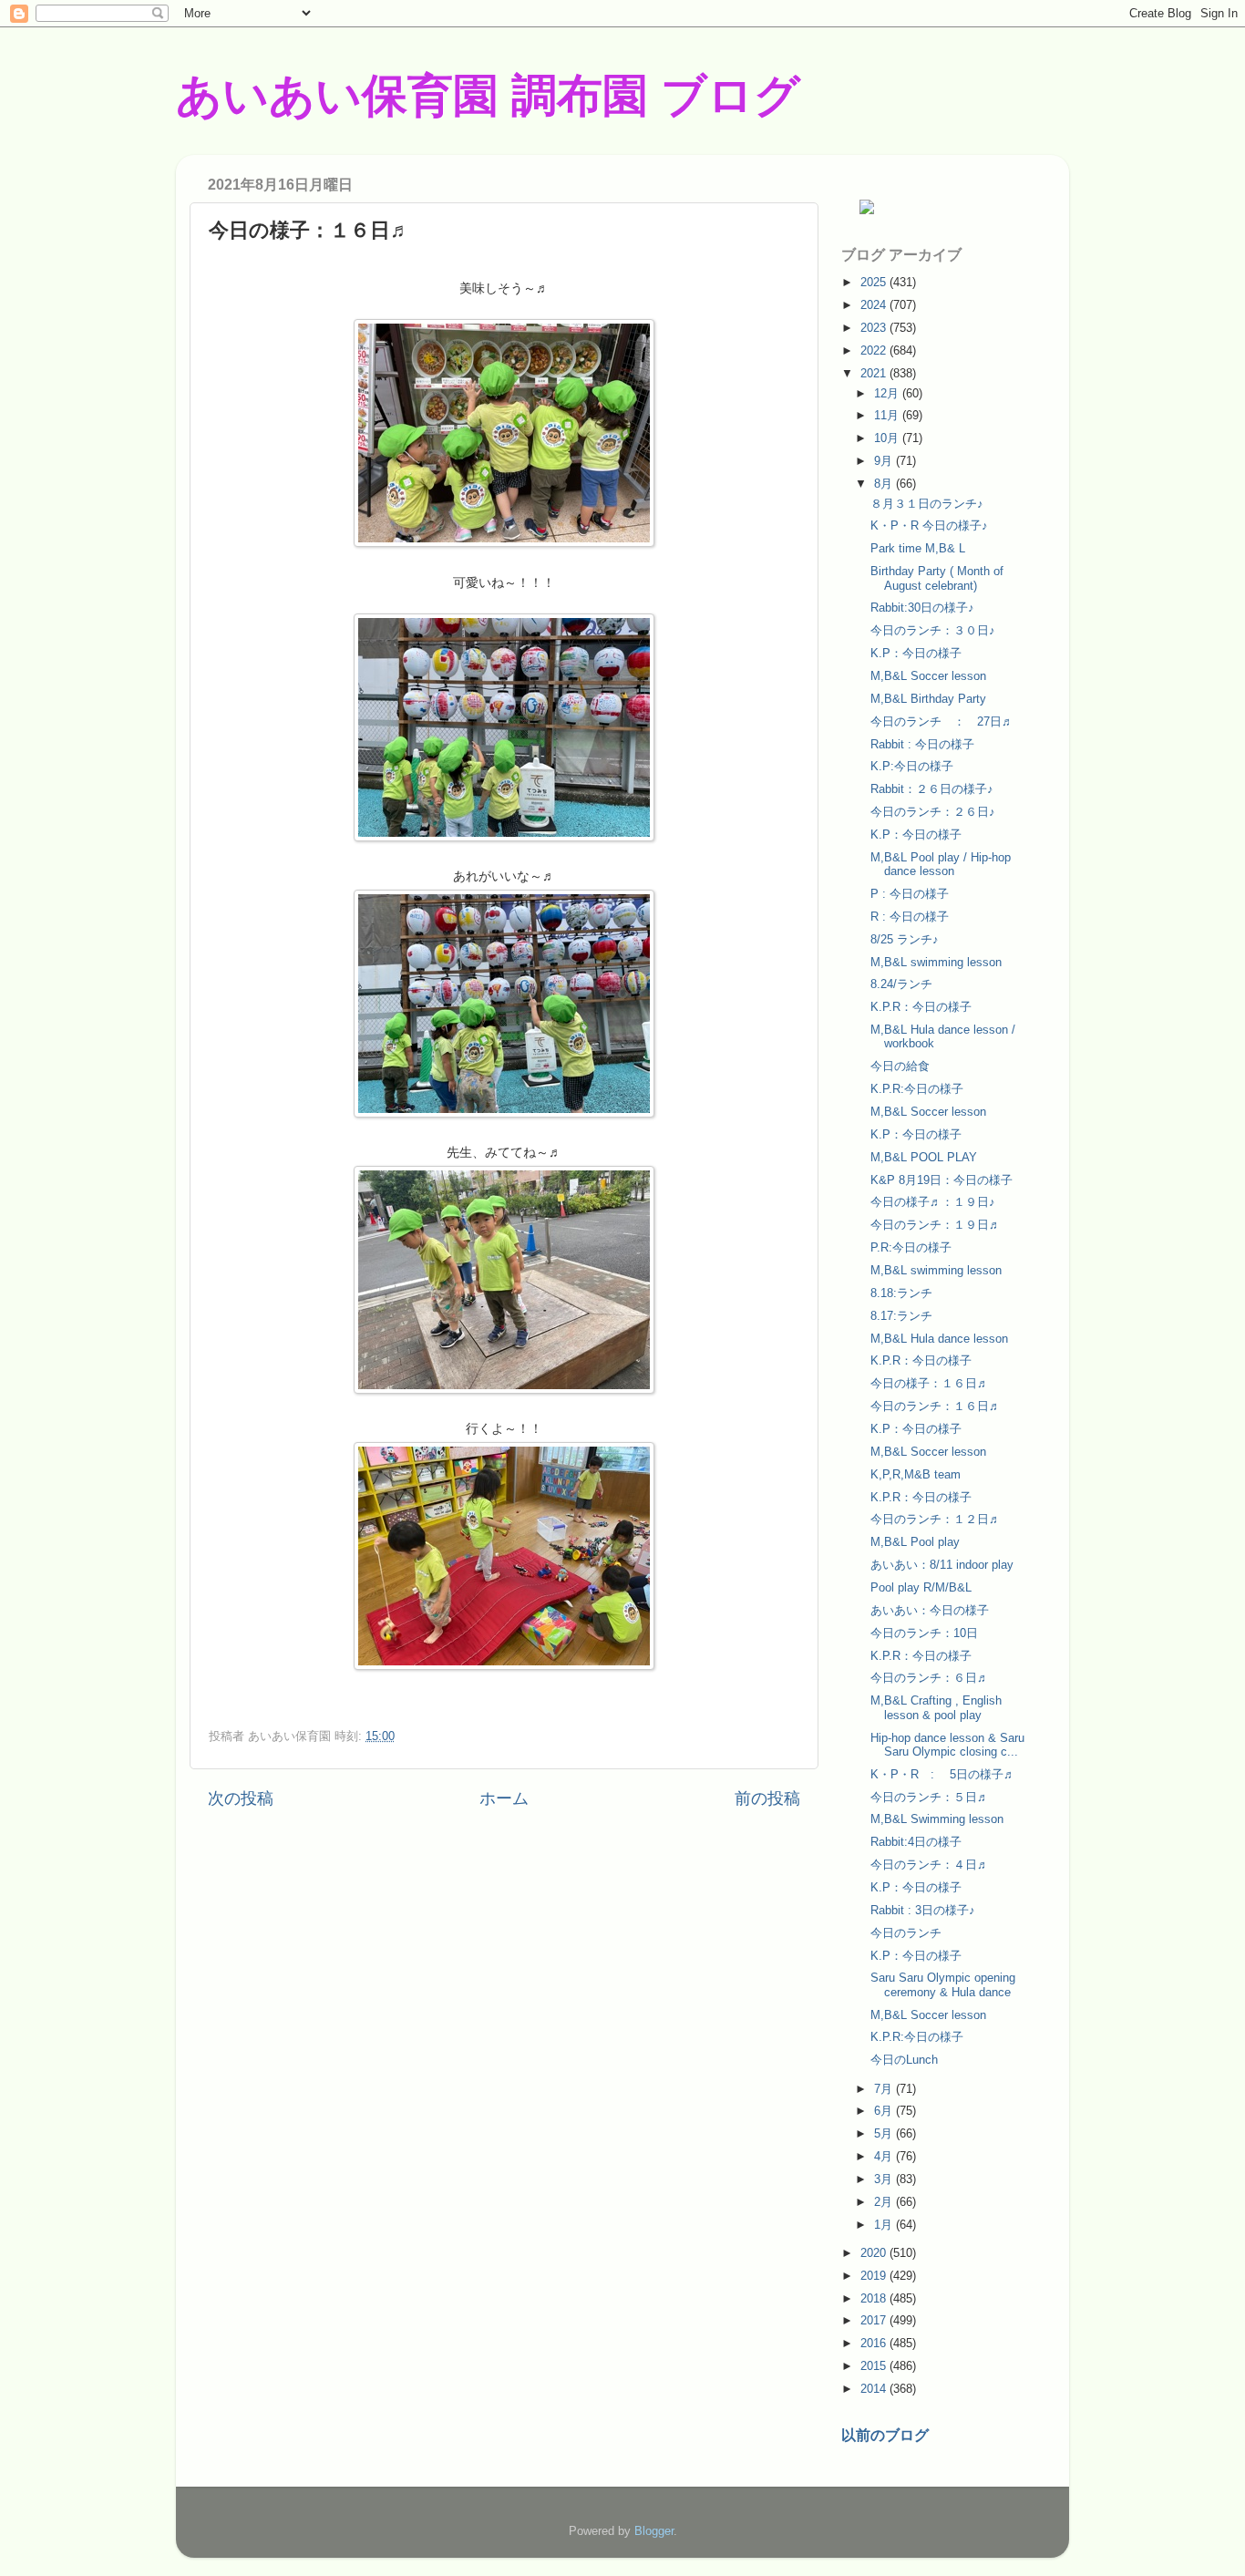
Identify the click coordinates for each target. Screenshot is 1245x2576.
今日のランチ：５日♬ (930, 1797)
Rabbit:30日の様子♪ (922, 608)
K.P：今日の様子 (916, 653)
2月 (885, 2202)
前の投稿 (767, 1798)
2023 (875, 328)
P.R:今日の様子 (911, 1247)
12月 (888, 393)
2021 (875, 373)
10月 (888, 438)
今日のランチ (906, 1933)
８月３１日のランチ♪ (927, 504)
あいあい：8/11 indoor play (942, 1565)
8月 (885, 484)
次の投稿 (241, 1798)
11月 (888, 415)
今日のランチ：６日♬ (930, 1678)
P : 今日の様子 (910, 894)
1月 (885, 2225)
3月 (885, 2179)
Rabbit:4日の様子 (916, 1842)
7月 (885, 2089)
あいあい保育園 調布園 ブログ (488, 96)
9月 (885, 461)
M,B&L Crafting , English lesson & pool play (936, 1707)
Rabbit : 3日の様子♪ (923, 1910)
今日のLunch (904, 2060)
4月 (885, 2156)
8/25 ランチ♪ (905, 939)
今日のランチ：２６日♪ (933, 812)
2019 (875, 2276)
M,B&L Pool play (915, 1542)
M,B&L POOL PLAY (924, 1157)
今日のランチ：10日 (924, 1633)
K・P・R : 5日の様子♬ (943, 1774)
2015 (875, 2366)
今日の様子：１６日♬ (930, 1383)
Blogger (654, 2531)
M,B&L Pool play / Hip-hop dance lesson (941, 864)
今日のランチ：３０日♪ (933, 630)
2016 (875, 2343)
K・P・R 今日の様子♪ (929, 526)
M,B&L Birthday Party (928, 699)
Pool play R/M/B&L (921, 1587)
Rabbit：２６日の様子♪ (932, 789)
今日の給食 (900, 1066)
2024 (875, 305)
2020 (875, 2253)
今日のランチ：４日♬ (930, 1865)
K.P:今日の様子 (912, 766)
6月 (885, 2111)
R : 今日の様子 (910, 917)
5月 (885, 2133)
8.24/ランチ (901, 984)
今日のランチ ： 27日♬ (942, 721)
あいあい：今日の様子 (930, 1610)
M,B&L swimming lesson (936, 962)
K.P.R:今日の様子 (917, 1089)
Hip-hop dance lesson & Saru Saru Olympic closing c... (947, 1745)
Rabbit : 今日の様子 (922, 744)
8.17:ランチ (901, 1316)
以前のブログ (885, 2435)
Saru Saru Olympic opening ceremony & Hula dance (943, 1984)
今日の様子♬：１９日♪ (933, 1202)
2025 (875, 282)
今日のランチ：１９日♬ (936, 1225)
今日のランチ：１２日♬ (936, 1519)
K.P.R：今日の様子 (921, 1007)
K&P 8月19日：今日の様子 (941, 1180)
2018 (875, 2298)
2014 (875, 2389)
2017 (875, 2320)
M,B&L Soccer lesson (928, 676)
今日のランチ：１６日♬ (936, 1406)
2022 (875, 350)
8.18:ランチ (901, 1293)
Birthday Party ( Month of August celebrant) (937, 578)
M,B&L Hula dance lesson (939, 1339)
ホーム (504, 1798)
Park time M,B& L (918, 548)
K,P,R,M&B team (916, 1474)
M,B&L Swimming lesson (937, 1819)
